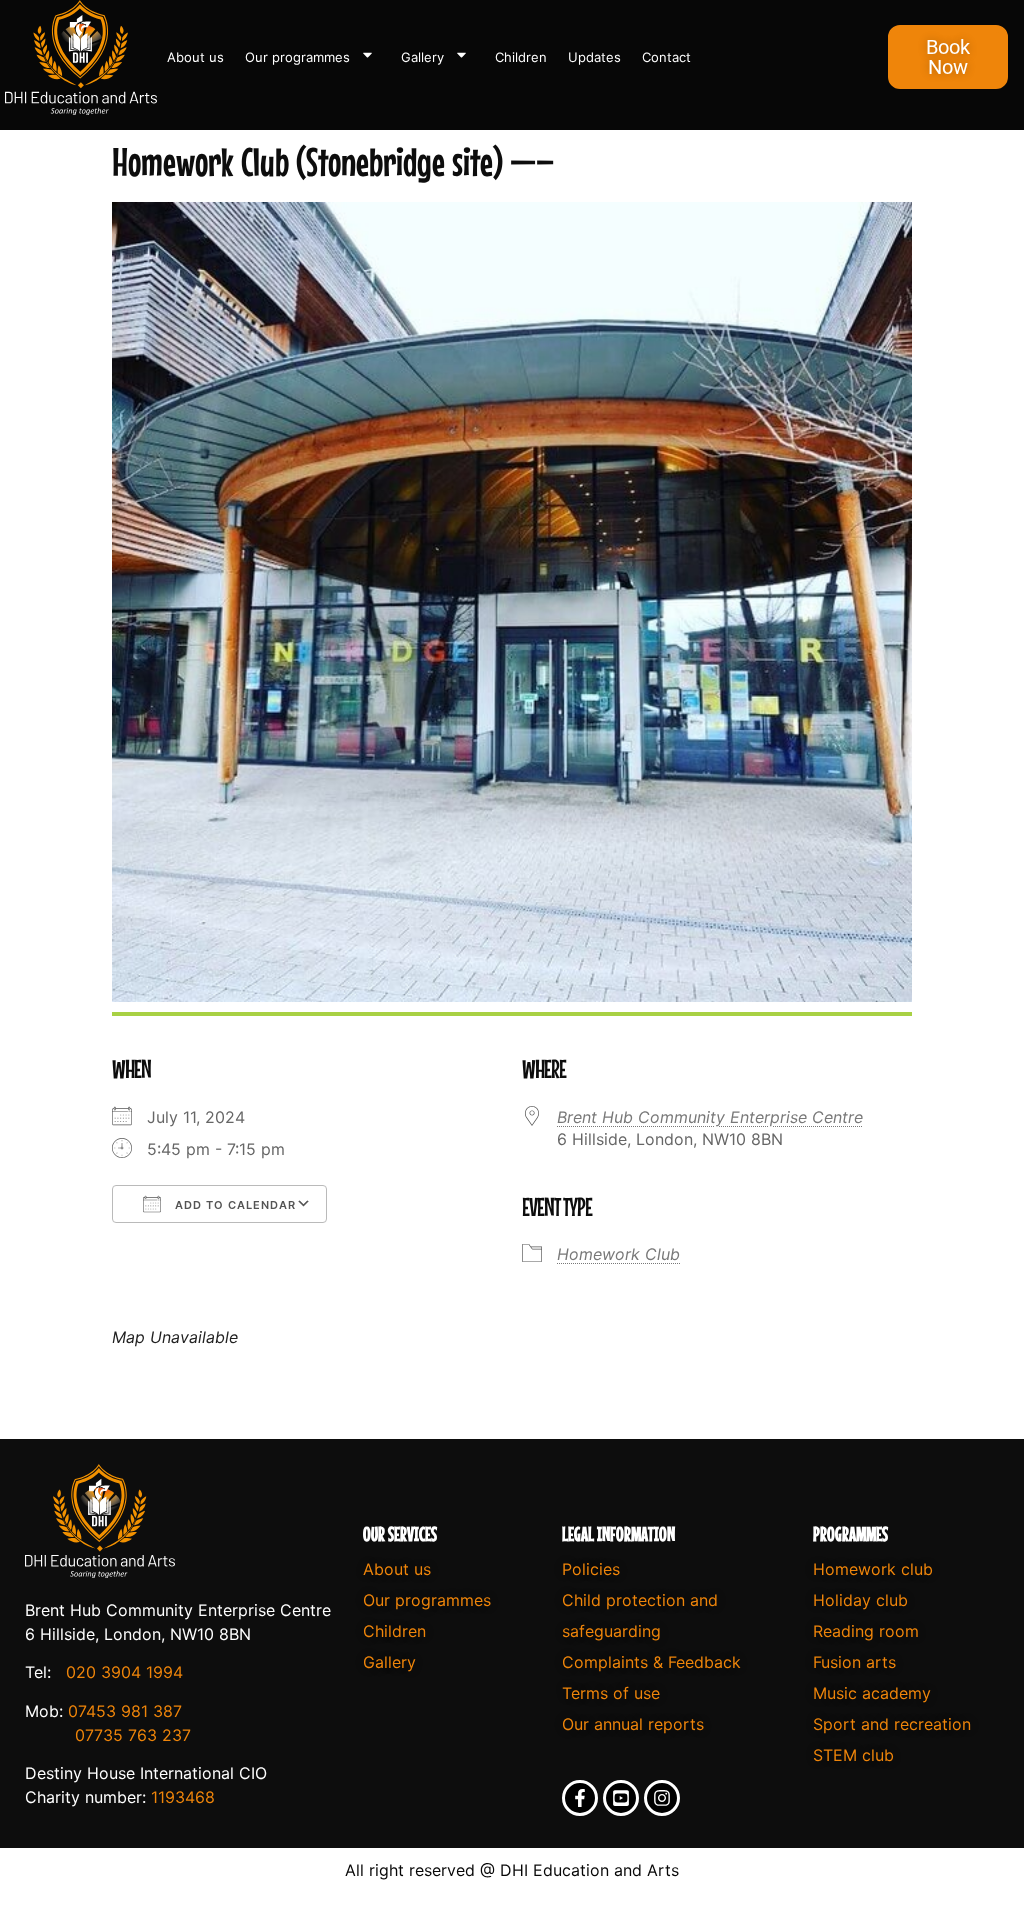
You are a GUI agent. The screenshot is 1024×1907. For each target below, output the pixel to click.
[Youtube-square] (621, 1798)
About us (195, 57)
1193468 (183, 1797)
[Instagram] (662, 1798)
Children (521, 57)
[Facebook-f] (580, 1798)
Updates (594, 57)
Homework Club (618, 1254)
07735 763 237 (133, 1735)
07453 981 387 (125, 1711)
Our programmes (297, 57)
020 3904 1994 (124, 1672)
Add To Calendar (233, 1205)
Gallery (422, 57)
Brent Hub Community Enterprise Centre (710, 1117)
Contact (666, 57)
